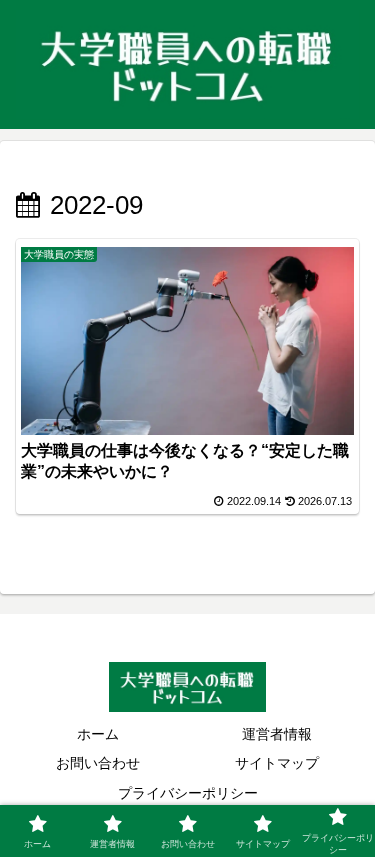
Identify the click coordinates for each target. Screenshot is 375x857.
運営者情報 (277, 734)
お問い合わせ (98, 763)
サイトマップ (277, 763)
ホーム (98, 734)
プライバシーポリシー (188, 793)
